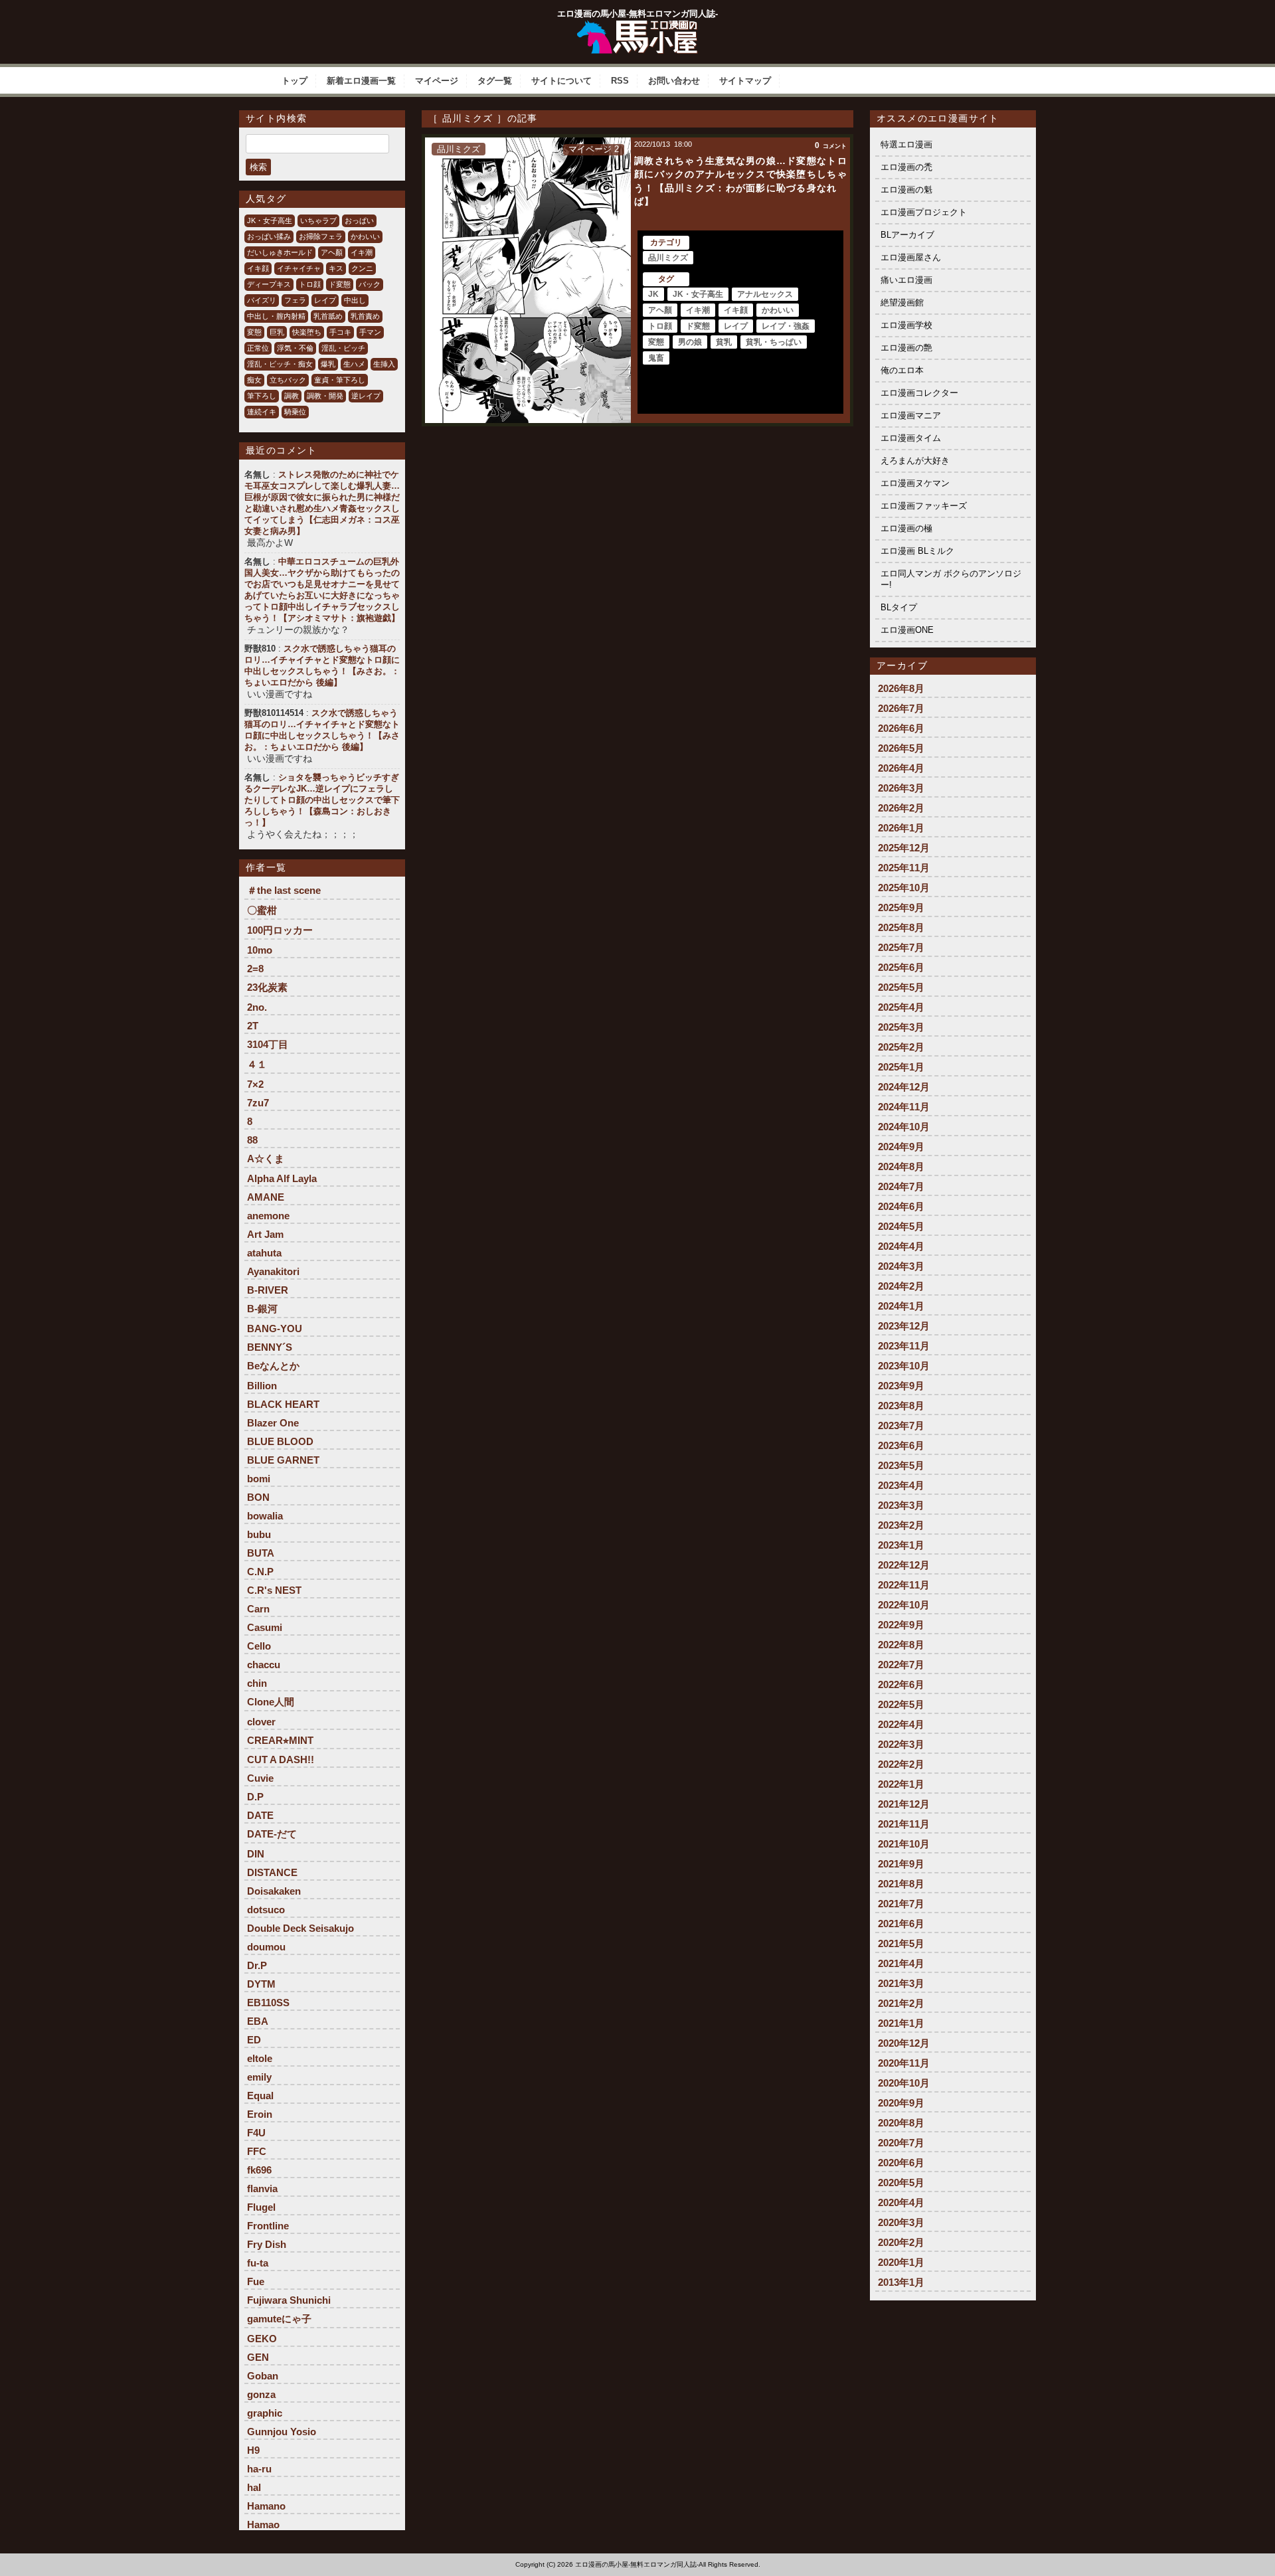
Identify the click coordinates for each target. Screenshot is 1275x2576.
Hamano (266, 2506)
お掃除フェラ (321, 236)
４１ (257, 1064)
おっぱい (359, 220)
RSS (620, 81)
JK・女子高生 (270, 220)
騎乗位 (295, 412)
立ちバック (288, 380)
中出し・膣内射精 (276, 316)
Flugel (261, 2207)
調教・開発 (325, 396)
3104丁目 (268, 1044)
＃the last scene (284, 890)
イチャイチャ (299, 268)
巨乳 (277, 332)
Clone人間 (271, 1702)
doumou (266, 1947)
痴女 (254, 380)
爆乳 (328, 364)
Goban (263, 2376)
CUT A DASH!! (281, 1760)
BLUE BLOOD (280, 1441)
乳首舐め (328, 316)
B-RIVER (268, 1290)
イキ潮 (362, 252)
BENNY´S (270, 1347)
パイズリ (262, 300)
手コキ (340, 332)
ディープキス (269, 284)
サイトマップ (745, 81)
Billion (262, 1386)
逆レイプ (366, 396)
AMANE (266, 1197)
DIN (256, 1854)
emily (259, 2077)
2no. (257, 1007)
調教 (292, 396)
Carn (258, 1609)
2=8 (255, 969)
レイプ (325, 300)
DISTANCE (272, 1872)
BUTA (261, 1553)
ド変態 (340, 284)
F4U (256, 2133)
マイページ (437, 81)
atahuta (264, 1253)
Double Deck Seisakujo (300, 1928)
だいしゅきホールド (280, 252)
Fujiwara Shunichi (289, 2300)
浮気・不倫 (295, 348)
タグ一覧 (495, 81)
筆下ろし (262, 396)
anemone (268, 1216)
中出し (355, 300)
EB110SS (268, 2003)
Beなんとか (273, 1366)
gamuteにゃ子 (279, 2319)
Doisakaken (274, 1891)
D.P (255, 1797)
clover (261, 1722)
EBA (258, 2021)
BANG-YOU (275, 1329)
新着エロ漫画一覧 (361, 81)
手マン (370, 332)
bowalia (265, 1516)
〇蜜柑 (262, 910)
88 (252, 1140)
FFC (257, 2151)
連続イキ (262, 412)
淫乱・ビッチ (343, 348)
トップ (295, 81)
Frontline (268, 2226)
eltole (260, 2058)
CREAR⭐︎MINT (280, 1740)
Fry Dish (267, 2244)
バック (370, 284)
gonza (261, 2394)
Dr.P (257, 1965)
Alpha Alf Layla (282, 1178)
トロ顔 (310, 284)
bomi (259, 1479)
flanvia (262, 2189)
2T (253, 1026)
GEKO (262, 2339)
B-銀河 (262, 1309)
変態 (254, 332)
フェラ (295, 300)
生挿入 (384, 364)
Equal (260, 2096)
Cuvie (260, 1778)
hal (254, 2487)
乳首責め (365, 316)
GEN (258, 2357)
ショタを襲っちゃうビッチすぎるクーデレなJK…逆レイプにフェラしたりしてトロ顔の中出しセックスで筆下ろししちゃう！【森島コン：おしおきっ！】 (322, 800)
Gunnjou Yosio (282, 2432)
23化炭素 (267, 987)
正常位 (258, 348)
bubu (259, 1534)
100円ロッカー (280, 930)
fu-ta (258, 2263)
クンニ (362, 268)
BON (258, 1497)
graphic (265, 2413)
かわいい (365, 236)
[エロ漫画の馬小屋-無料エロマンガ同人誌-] (637, 25)
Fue (256, 2281)
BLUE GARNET (283, 1460)
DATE (260, 1815)
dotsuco (266, 1910)
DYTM (261, 1984)
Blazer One (273, 1423)
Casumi (265, 1627)
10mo (260, 950)
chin (257, 1683)
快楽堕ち (307, 332)
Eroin (260, 2114)
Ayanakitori (273, 1271)
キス (336, 268)
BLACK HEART (283, 1404)
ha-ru (259, 2469)
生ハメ (354, 364)
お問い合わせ (674, 81)
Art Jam (265, 1234)
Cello (259, 1646)
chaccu (264, 1665)
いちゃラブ (318, 220)
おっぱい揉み (269, 236)
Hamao (263, 2525)
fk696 (259, 2170)
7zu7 (258, 1103)
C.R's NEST (274, 1590)
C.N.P (260, 1572)
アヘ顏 (332, 252)
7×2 (255, 1084)
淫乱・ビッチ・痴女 (280, 364)
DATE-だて (272, 1834)
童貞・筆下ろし (340, 380)
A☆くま (266, 1159)
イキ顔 (258, 268)
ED (254, 2040)
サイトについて (561, 81)
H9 (253, 2450)
